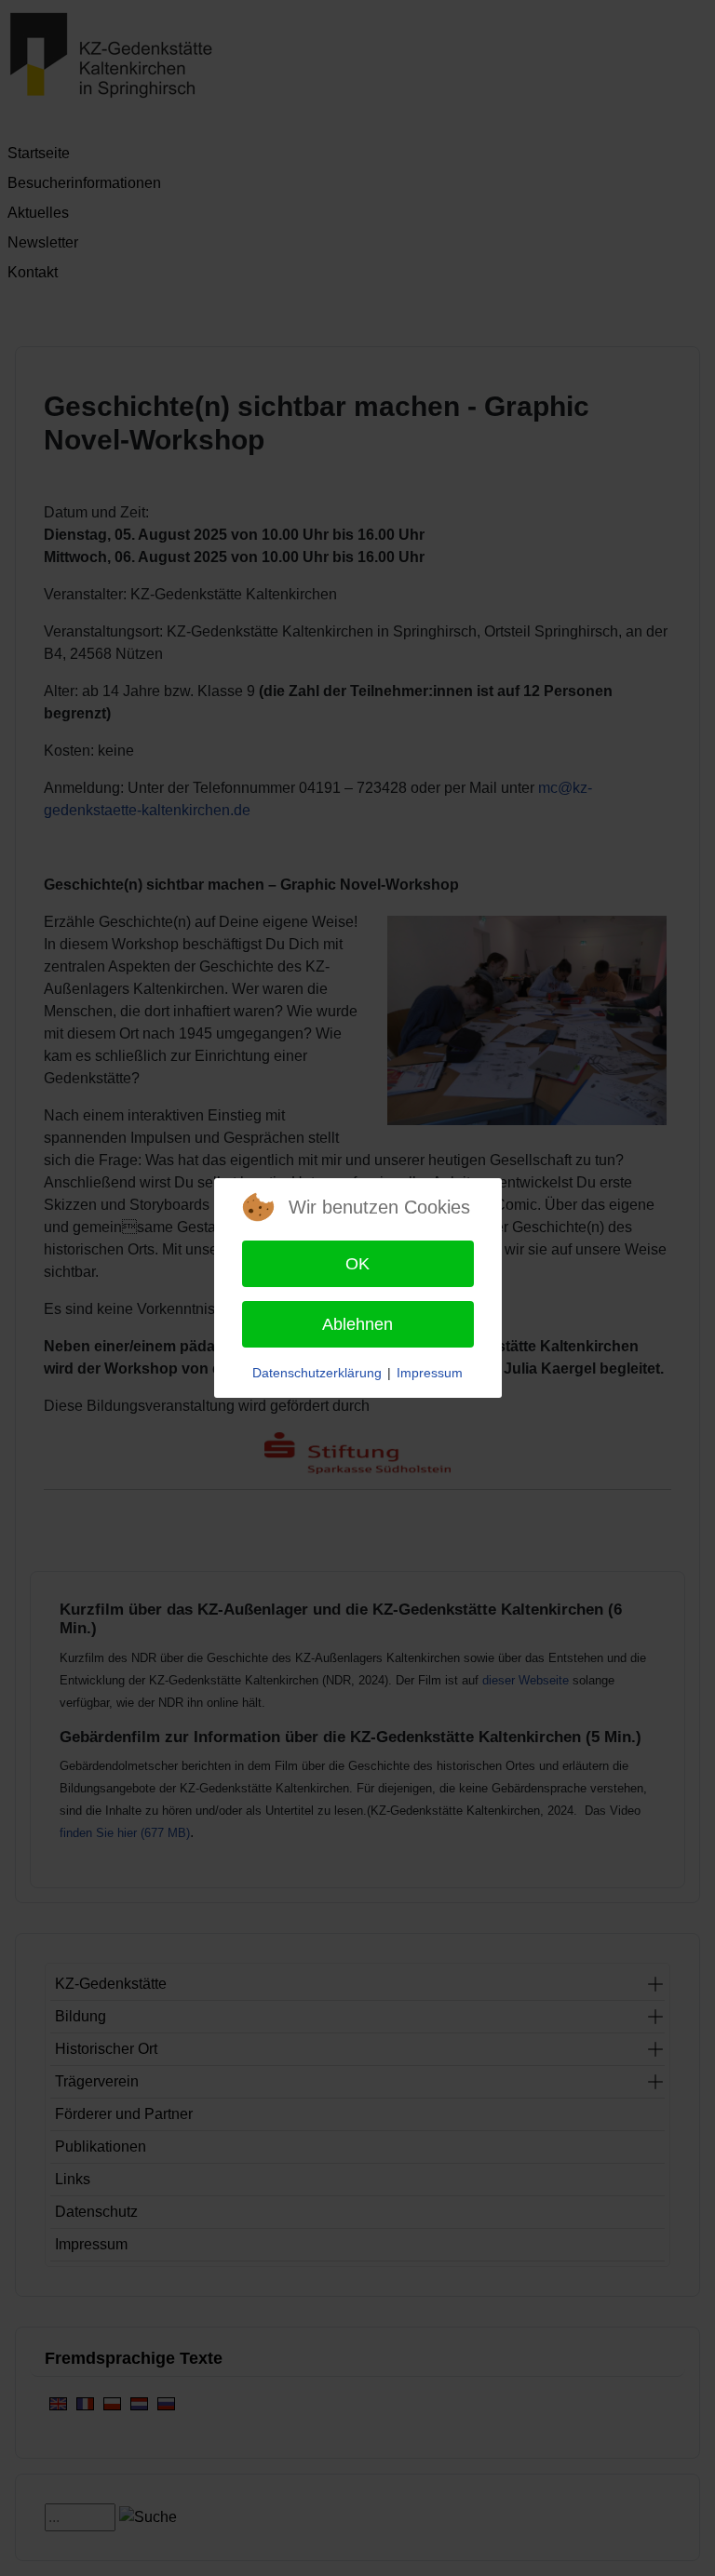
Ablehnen (357, 1324)
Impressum (430, 1373)
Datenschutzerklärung (317, 1373)
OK (357, 1264)
